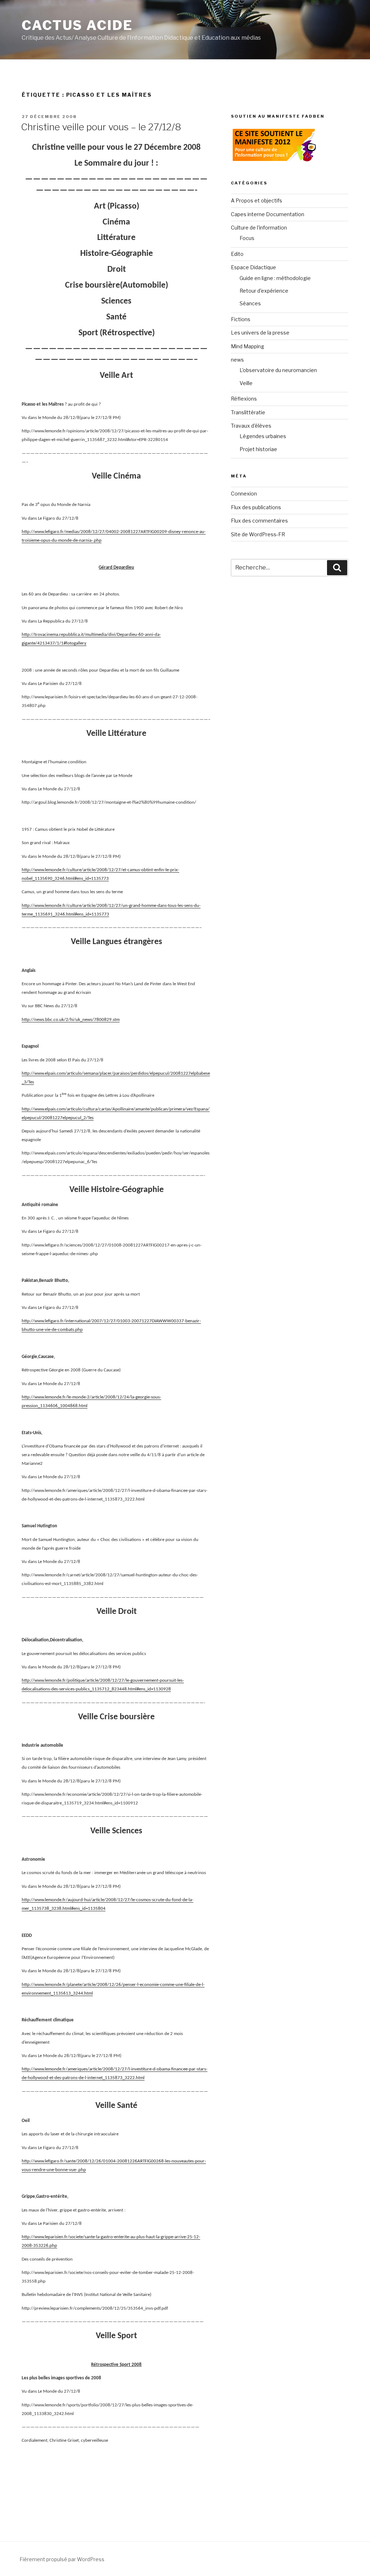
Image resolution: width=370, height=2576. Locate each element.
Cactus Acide (77, 25)
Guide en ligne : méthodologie (275, 278)
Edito (237, 254)
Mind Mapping (248, 346)
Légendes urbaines (263, 436)
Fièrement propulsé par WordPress (62, 2559)
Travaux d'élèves (251, 426)
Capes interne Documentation (268, 214)
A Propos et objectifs (257, 200)
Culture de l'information (259, 228)
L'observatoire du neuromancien (278, 370)
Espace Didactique (253, 267)
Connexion (244, 494)
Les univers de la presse (260, 333)
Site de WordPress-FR (258, 534)
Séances (250, 303)
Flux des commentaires (259, 521)
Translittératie (248, 412)
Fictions (241, 319)
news (237, 360)
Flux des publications (256, 507)
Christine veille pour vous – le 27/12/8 (101, 127)
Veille (246, 383)
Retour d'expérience (264, 291)
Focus (247, 238)
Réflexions (244, 399)
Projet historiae (258, 449)
